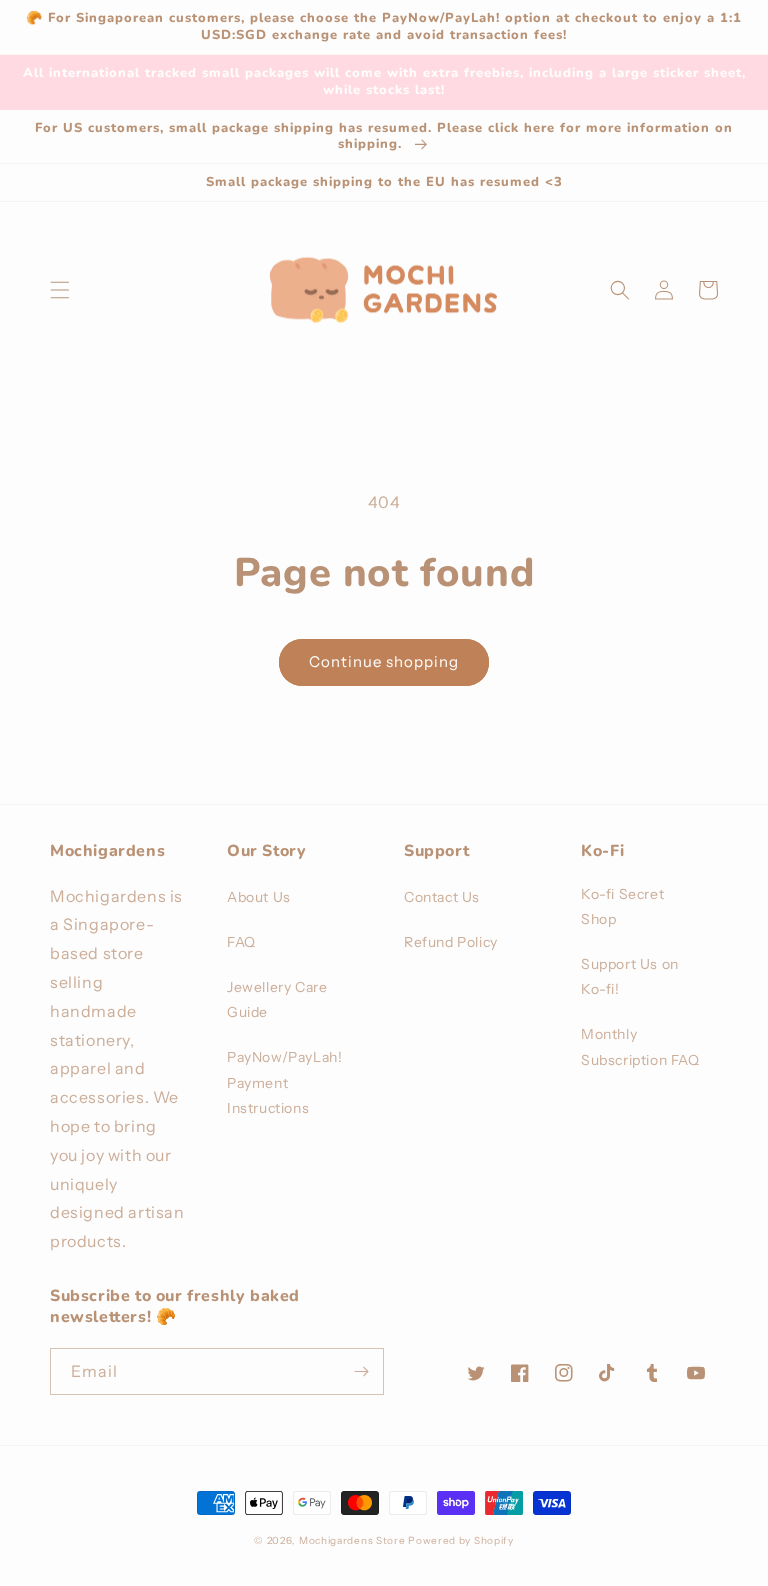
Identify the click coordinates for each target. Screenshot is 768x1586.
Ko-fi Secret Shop (622, 906)
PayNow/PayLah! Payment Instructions (284, 1082)
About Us (259, 897)
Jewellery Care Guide (277, 999)
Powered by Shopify (461, 1540)
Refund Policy (451, 942)
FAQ (241, 942)
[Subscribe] (361, 1371)
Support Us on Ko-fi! (630, 976)
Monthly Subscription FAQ (640, 1046)
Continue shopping (384, 661)
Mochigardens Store (352, 1540)
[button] (60, 290)
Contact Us (442, 897)
